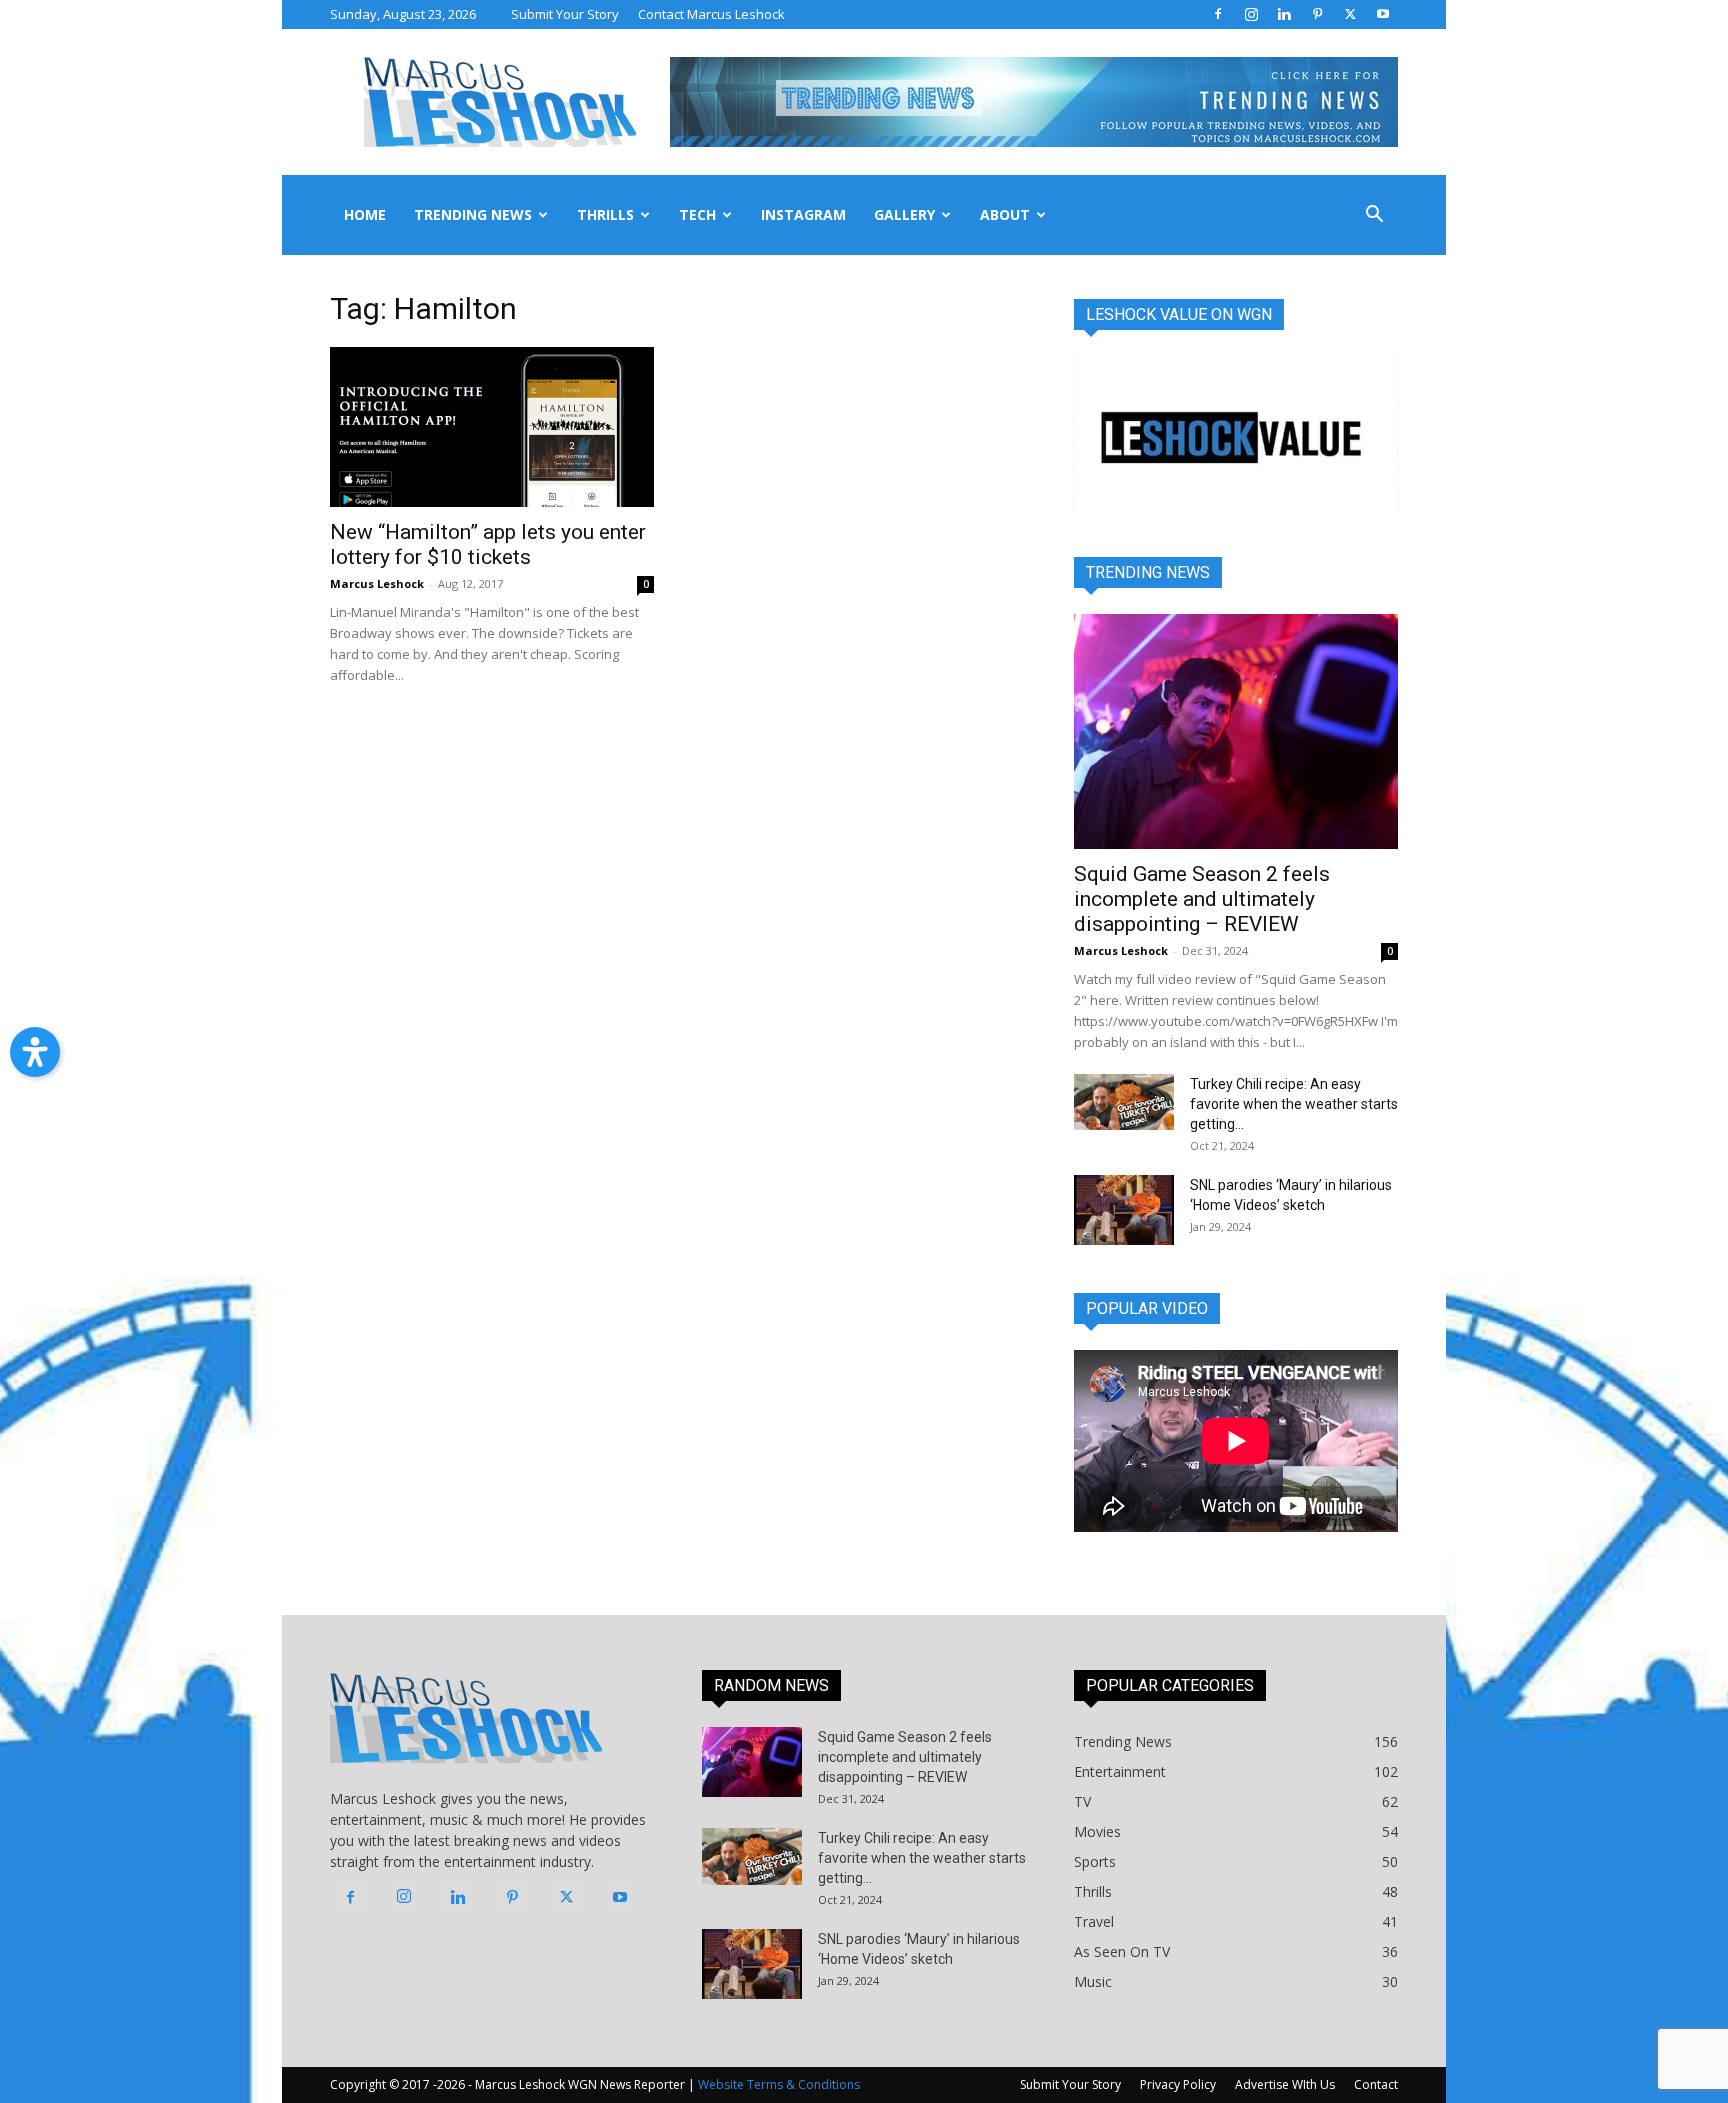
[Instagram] (1251, 14)
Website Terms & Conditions (779, 2084)
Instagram (803, 214)
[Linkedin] (1284, 14)
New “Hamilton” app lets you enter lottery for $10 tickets (488, 544)
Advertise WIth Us (1285, 2084)
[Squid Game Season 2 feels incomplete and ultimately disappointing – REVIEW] (1236, 731)
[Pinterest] (1317, 14)
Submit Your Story (565, 14)
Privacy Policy (1178, 2084)
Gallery (904, 214)
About (1005, 214)
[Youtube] (1383, 14)
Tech (697, 214)
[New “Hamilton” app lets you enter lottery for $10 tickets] (492, 427)
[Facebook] (1218, 14)
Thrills (605, 214)
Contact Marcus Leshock (711, 14)
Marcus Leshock (377, 583)
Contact (1376, 2084)
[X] (1350, 14)
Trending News (473, 214)
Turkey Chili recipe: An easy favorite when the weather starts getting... (1294, 1104)
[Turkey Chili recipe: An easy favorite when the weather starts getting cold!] (1124, 1102)
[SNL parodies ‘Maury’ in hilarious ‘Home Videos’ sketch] (1124, 1210)
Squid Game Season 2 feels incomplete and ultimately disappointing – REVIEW (1202, 899)
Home (365, 214)
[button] (1374, 216)
